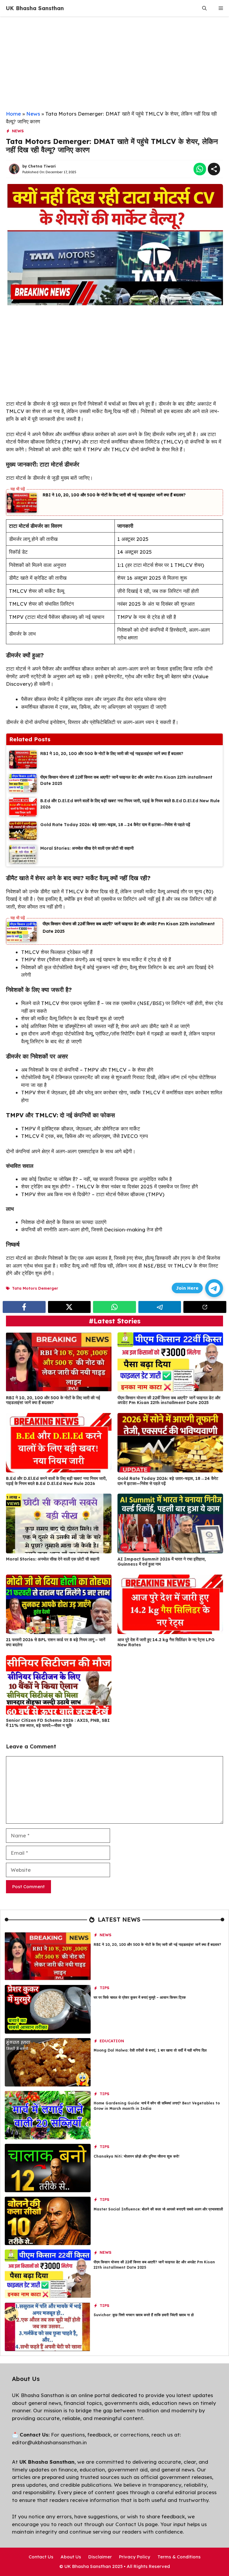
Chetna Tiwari (42, 166)
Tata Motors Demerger (35, 1288)
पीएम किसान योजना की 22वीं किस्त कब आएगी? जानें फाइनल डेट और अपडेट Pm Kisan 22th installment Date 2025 (169, 1400)
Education (112, 2041)
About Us (71, 2557)
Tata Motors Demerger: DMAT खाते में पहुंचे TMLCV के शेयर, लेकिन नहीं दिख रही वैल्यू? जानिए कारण (112, 146)
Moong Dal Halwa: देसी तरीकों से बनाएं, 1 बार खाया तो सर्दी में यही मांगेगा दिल (150, 2050)
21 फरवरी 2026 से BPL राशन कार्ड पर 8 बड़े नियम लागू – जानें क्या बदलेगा (56, 1642)
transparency (165, 2485)
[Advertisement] (114, 66)
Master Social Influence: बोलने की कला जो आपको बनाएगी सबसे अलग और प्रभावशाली (158, 2209)
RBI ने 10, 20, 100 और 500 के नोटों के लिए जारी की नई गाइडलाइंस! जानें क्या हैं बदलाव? (114, 495)
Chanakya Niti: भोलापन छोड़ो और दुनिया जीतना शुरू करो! (137, 2156)
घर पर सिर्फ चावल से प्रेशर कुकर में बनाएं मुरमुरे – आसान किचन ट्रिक (140, 1997)
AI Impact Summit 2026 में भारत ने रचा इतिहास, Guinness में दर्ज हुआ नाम (162, 1562)
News (33, 114)
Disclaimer (100, 2557)
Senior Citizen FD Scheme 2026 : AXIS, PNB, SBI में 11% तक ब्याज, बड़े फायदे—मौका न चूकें (58, 1723)
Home (13, 114)
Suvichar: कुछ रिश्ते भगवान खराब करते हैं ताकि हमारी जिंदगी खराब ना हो (144, 2315)
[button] (204, 8)
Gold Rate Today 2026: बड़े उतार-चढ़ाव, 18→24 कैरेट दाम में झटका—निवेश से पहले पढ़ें (168, 1481)
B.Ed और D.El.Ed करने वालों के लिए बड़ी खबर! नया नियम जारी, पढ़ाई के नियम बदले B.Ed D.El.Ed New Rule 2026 (56, 1481)
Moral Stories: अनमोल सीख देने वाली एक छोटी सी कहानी (53, 1559)
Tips (105, 1988)
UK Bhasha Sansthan (35, 8)
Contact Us (41, 2557)
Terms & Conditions (179, 2557)
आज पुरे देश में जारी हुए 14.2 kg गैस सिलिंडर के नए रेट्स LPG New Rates (166, 1642)
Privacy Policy (135, 2557)
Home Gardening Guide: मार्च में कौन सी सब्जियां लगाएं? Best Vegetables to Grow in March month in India (157, 2106)
